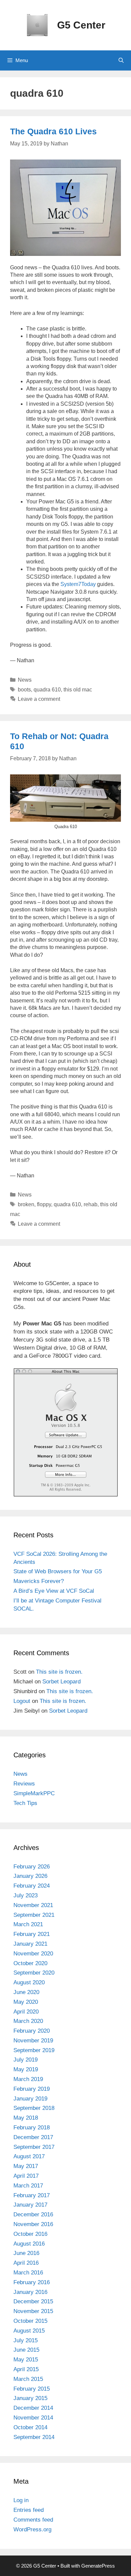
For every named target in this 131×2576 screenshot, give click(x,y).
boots (24, 690)
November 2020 (33, 1954)
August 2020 (29, 1982)
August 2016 (29, 2244)
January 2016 (30, 2292)
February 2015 (32, 2389)
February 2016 (32, 2282)
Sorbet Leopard (61, 1682)
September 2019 (34, 2050)
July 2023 (26, 1895)
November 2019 (33, 2041)
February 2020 (32, 2031)
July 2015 (26, 2340)
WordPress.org (32, 2529)
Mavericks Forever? (39, 1581)
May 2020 (26, 2002)
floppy (44, 1204)
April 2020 (26, 2012)
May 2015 (26, 2360)
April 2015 (26, 2369)
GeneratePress (98, 2566)
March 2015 (28, 2379)
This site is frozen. (59, 1672)
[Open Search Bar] (121, 60)
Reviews (24, 1784)
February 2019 (32, 2089)
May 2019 (26, 2069)
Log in (21, 2500)
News (25, 680)
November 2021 (33, 1905)
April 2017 (26, 2176)
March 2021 (28, 1924)
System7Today (78, 584)
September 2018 (34, 2108)
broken (26, 1204)
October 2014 (30, 2427)
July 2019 (26, 2060)
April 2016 (26, 2263)
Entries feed (29, 2510)
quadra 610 (47, 690)
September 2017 (34, 2147)
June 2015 (26, 2350)
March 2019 (28, 2079)
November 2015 (33, 2311)
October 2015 (30, 2321)
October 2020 (30, 1963)
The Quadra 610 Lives (53, 131)
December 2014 (33, 2408)
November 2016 (33, 2224)
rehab (91, 1204)
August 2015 (29, 2331)
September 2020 (34, 1973)
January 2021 (30, 1944)
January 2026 (30, 1876)
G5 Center (81, 25)
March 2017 (28, 2186)
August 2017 (29, 2156)
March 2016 (28, 2273)
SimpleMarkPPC (34, 1793)
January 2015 (30, 2398)
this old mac (78, 690)
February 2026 (32, 1867)
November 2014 (33, 2418)
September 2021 (34, 1915)
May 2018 (26, 2118)
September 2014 (34, 2437)
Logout (22, 1701)
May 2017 (26, 2166)
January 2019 (30, 2099)
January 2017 (30, 2205)
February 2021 (32, 1934)
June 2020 (26, 1992)
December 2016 (33, 2215)
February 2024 (32, 1886)
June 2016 (26, 2253)
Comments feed (33, 2520)
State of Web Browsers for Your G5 (58, 1571)
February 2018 (32, 2128)
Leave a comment (39, 699)
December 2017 (33, 2137)
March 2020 (28, 2021)
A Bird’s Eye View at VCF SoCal (54, 1591)
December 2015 (33, 2301)
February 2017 (32, 2195)
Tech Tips (25, 1803)
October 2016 (30, 2234)
